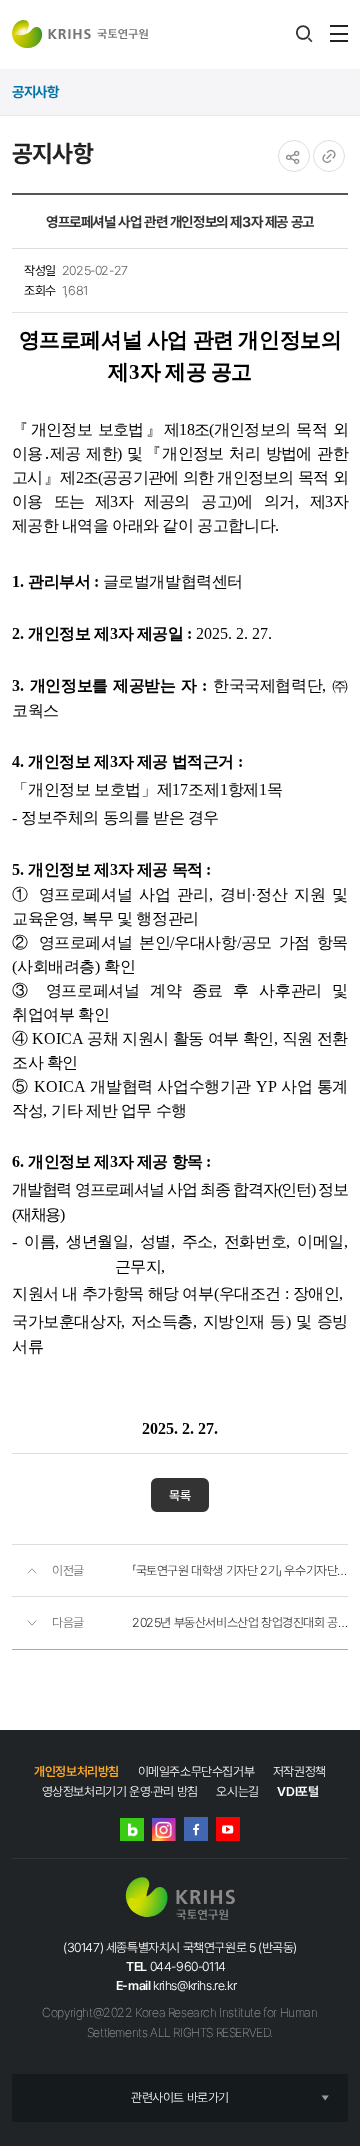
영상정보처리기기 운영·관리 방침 (120, 1791)
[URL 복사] (329, 156)
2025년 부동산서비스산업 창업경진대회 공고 (240, 1622)
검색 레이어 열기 (304, 34)
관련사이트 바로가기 (180, 2097)
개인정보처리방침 (76, 1771)
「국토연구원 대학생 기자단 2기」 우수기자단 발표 (240, 1570)
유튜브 (228, 1829)
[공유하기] (294, 156)
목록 (180, 1495)
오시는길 (237, 1791)
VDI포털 (297, 1791)
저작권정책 (299, 1771)
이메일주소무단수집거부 (196, 1771)
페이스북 (196, 1829)
